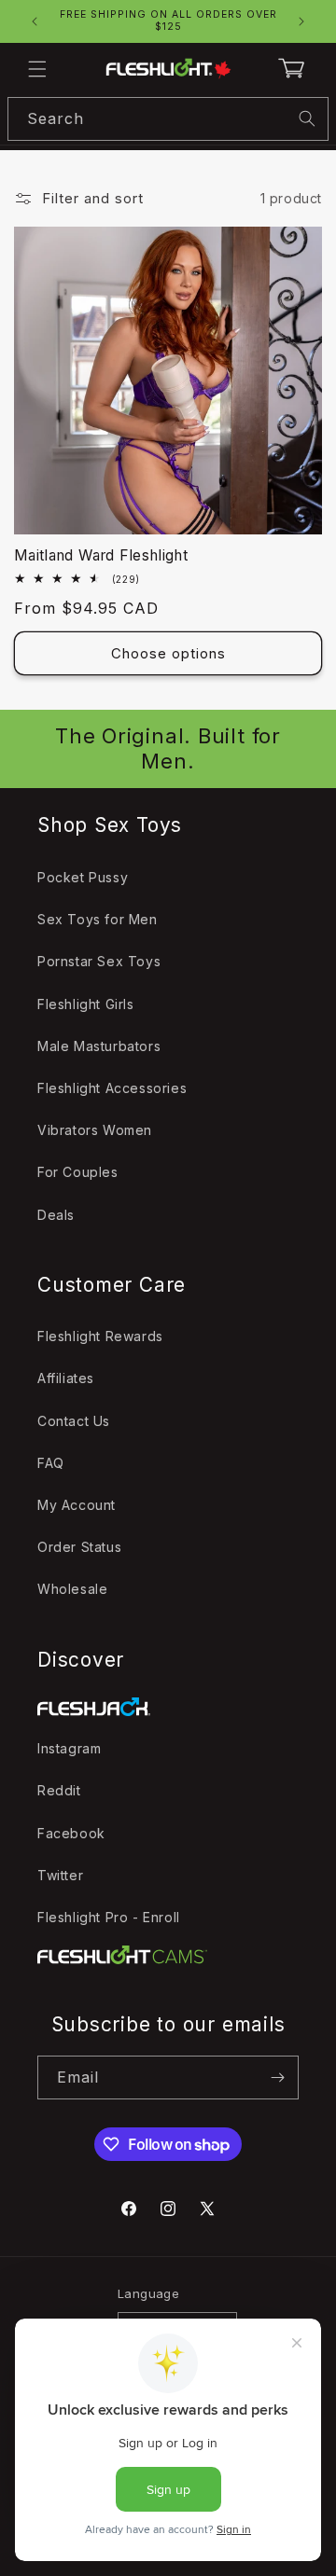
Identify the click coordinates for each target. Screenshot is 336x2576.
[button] (37, 69)
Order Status (79, 1547)
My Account (77, 1505)
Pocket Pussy (83, 877)
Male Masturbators (99, 1046)
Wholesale (72, 1589)
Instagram (69, 1748)
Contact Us (74, 1421)
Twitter (60, 1875)
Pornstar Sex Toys (99, 961)
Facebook (71, 1833)
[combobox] (168, 119)
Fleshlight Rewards (100, 1336)
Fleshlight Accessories (112, 1088)
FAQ (51, 1463)
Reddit (59, 1790)
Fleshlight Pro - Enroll (109, 1917)
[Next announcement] (301, 21)
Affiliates (66, 1378)
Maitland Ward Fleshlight (101, 555)
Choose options (168, 653)
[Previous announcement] (35, 21)
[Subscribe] (277, 2077)
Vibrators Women (95, 1130)
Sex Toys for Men (98, 919)
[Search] (307, 118)
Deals (56, 1215)
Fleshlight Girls (86, 1004)
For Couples (78, 1172)
